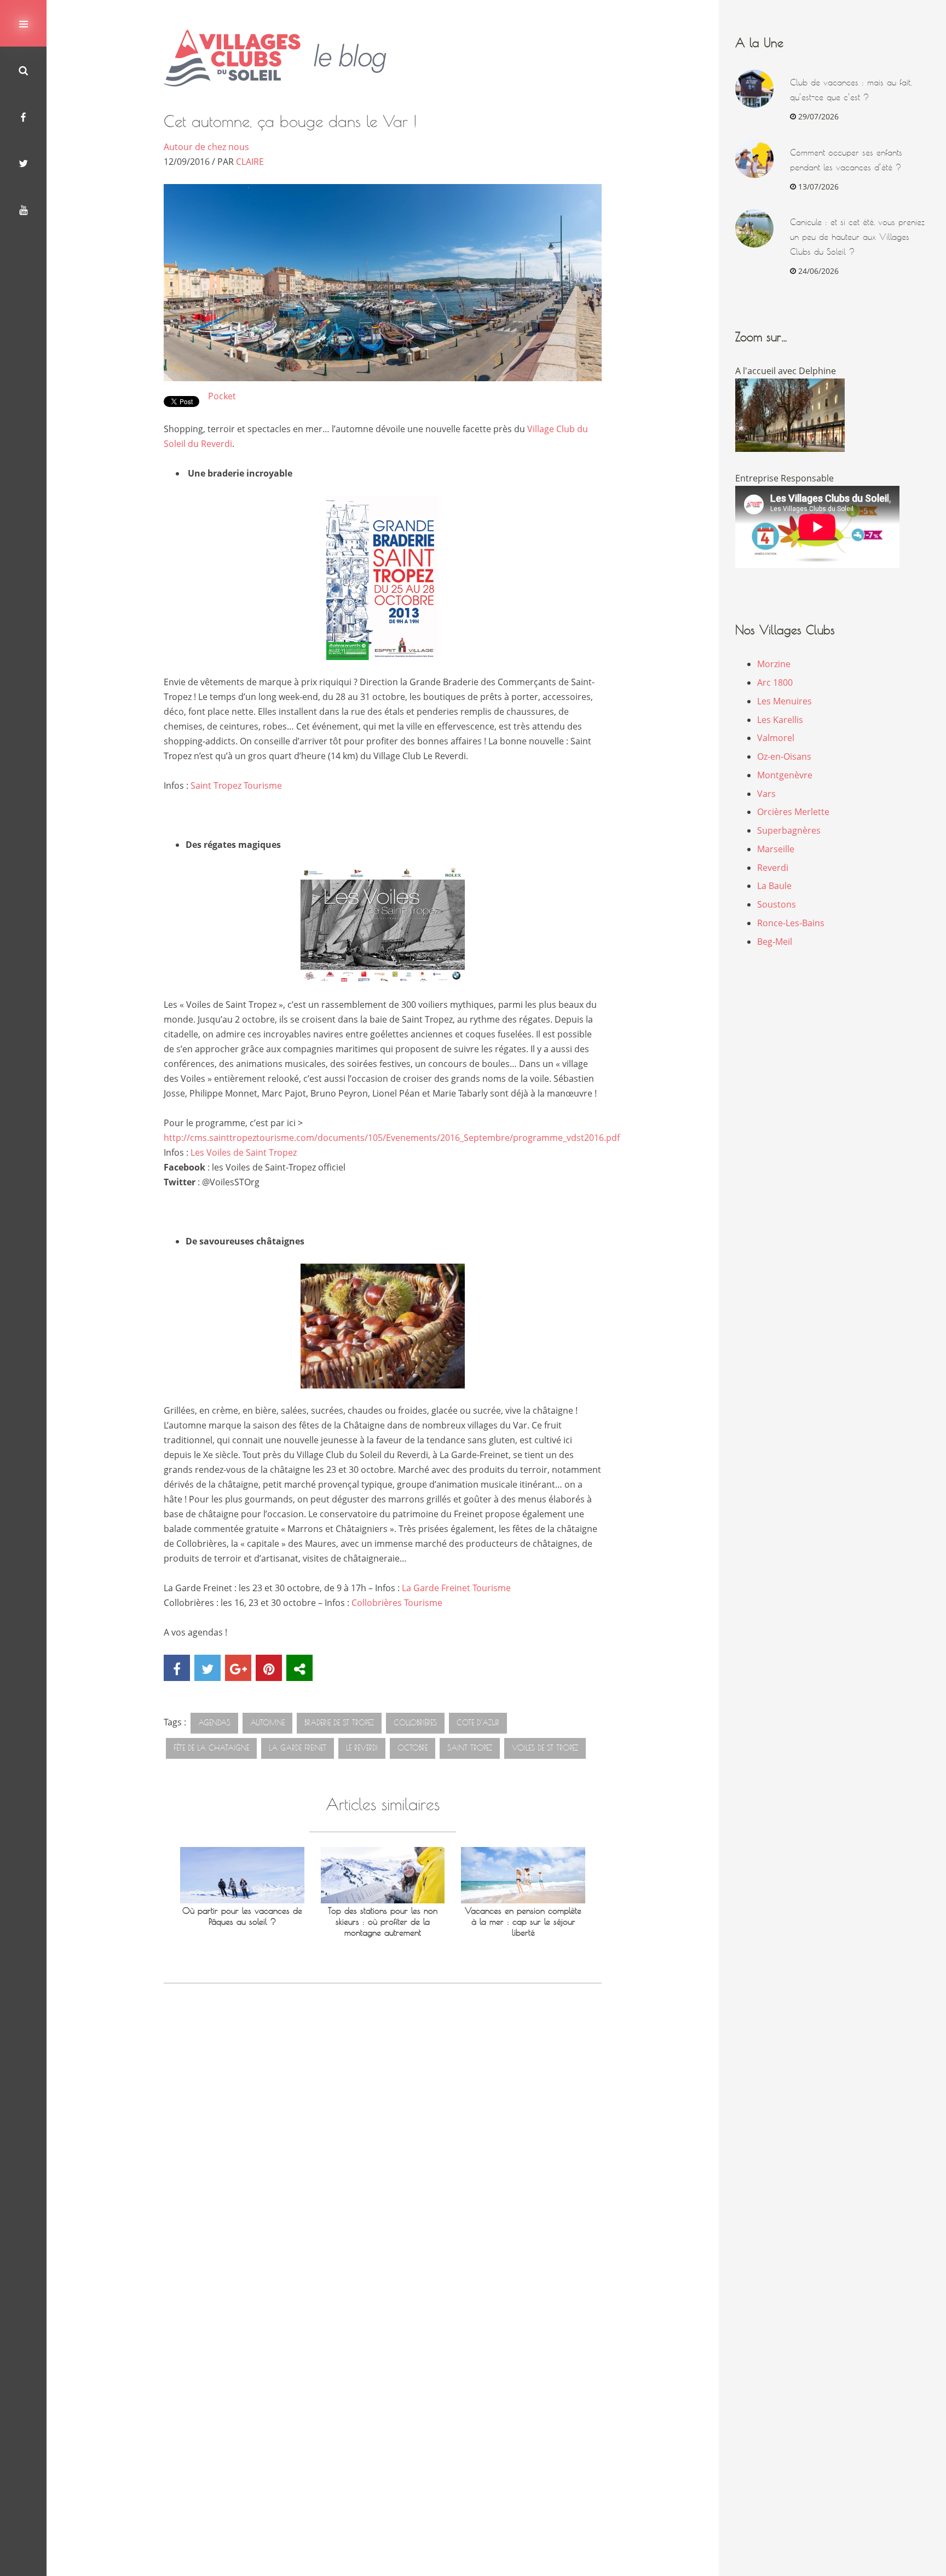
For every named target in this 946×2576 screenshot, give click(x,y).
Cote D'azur (478, 1723)
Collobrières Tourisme (397, 1603)
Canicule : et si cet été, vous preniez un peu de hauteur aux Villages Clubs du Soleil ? (857, 237)
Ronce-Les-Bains (791, 923)
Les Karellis (780, 720)
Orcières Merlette (793, 812)
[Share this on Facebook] (177, 1668)
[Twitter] (23, 163)
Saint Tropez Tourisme (236, 785)
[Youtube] (23, 210)
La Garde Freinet (298, 1748)
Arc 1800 (775, 682)
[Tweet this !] (207, 1668)
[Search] (23, 70)
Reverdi (773, 868)
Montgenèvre (785, 775)
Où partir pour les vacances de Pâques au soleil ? (242, 1916)
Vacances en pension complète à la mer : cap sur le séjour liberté (523, 1922)
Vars (766, 794)
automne (267, 1723)
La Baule (774, 886)
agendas (214, 1723)
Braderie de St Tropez (339, 1723)
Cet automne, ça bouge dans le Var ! (290, 121)
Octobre (413, 1748)
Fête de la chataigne (211, 1748)
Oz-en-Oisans (784, 756)
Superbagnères (789, 830)
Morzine (774, 664)
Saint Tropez (470, 1748)
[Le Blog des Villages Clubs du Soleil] (283, 58)
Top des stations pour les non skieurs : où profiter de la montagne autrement (383, 1922)
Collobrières (415, 1723)
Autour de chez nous (206, 147)
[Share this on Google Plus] (238, 1668)
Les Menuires (785, 701)
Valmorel (776, 738)
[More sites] (299, 1668)
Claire (250, 162)
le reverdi (362, 1748)
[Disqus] (383, 2150)
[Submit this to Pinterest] (269, 1668)
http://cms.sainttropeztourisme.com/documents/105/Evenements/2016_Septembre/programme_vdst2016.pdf (392, 1138)
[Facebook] (23, 116)
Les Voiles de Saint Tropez (244, 1152)
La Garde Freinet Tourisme (456, 1588)
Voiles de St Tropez (545, 1748)
